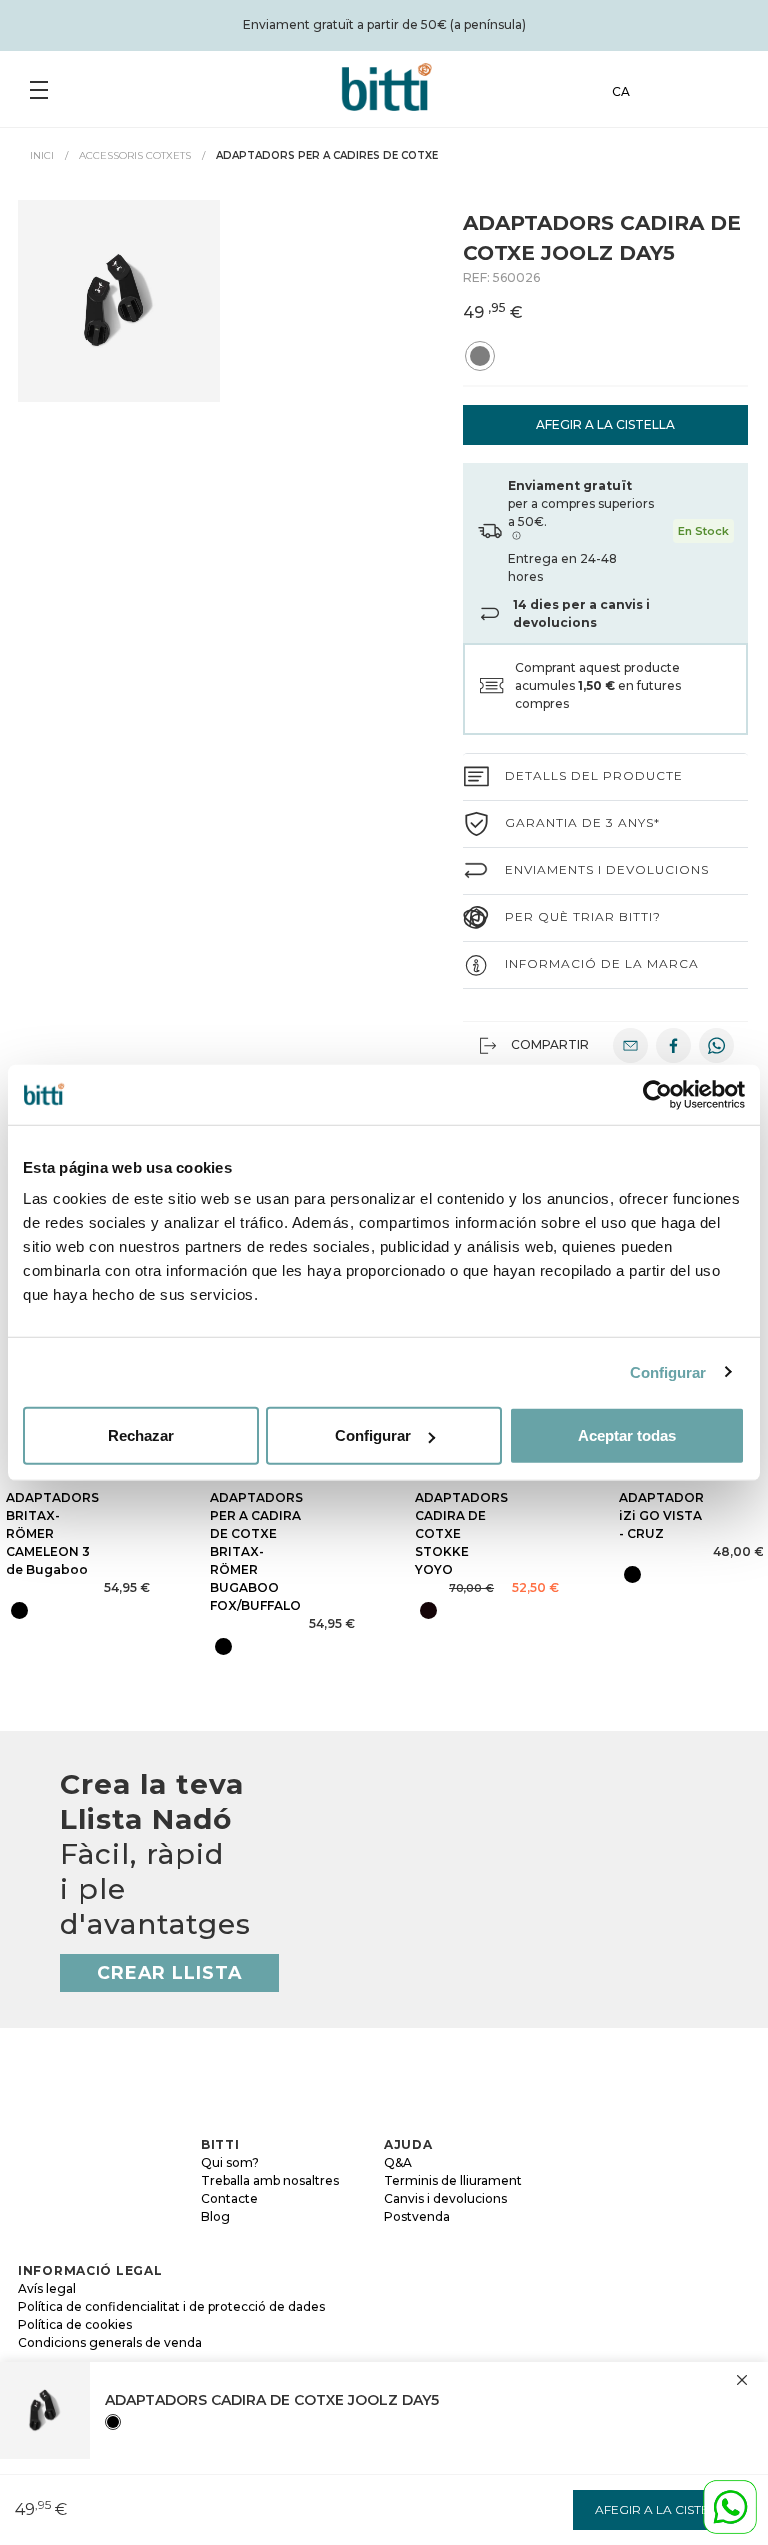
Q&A (398, 2162)
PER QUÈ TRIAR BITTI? (583, 916)
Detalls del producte (594, 775)
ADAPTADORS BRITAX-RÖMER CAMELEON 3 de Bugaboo (52, 1533)
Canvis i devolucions (445, 2198)
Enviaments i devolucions (607, 869)
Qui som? (230, 2162)
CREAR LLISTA (169, 1972)
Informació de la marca (602, 963)
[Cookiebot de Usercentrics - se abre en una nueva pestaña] (657, 1094)
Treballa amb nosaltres (270, 2180)
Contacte (229, 2198)
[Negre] (113, 2422)
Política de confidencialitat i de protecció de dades (171, 2306)
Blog (215, 2216)
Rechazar (141, 1435)
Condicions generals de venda (110, 2342)
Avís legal (47, 2288)
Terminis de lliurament (453, 2180)
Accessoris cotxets (135, 155)
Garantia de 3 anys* (582, 822)
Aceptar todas (627, 1435)
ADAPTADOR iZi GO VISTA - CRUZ (661, 1515)
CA (621, 91)
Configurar (668, 1371)
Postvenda (417, 2216)
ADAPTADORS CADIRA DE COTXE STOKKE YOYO (461, 1533)
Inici (42, 155)
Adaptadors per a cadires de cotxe (327, 155)
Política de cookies (75, 2324)
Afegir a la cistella (605, 424)
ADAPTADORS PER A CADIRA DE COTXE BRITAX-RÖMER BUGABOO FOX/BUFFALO (256, 1551)
